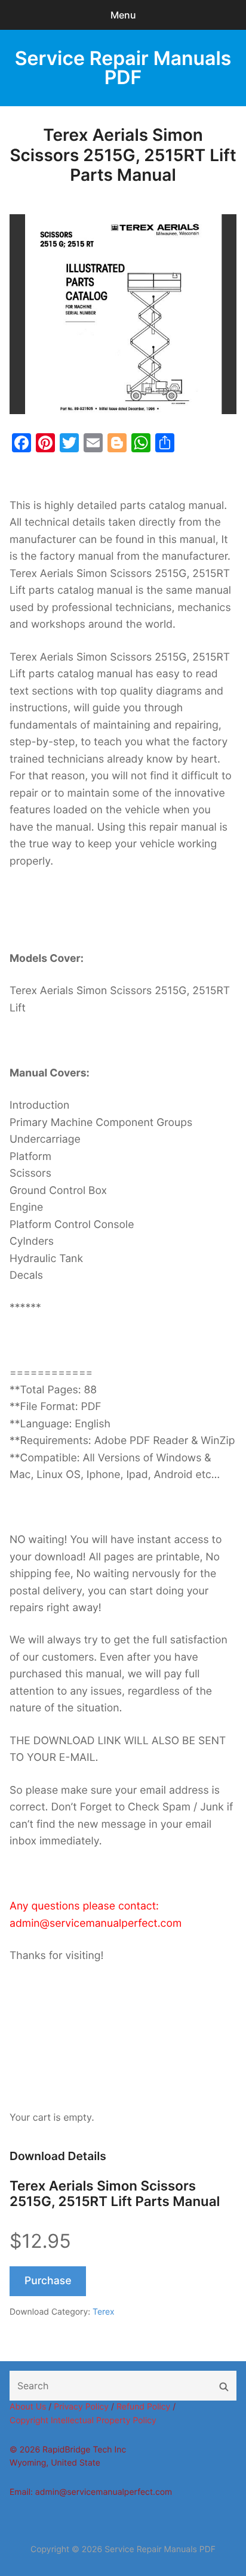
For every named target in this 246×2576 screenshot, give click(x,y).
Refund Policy (143, 2407)
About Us (28, 2407)
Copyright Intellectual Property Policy (83, 2421)
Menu (123, 15)
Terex (104, 2312)
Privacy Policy (81, 2407)
